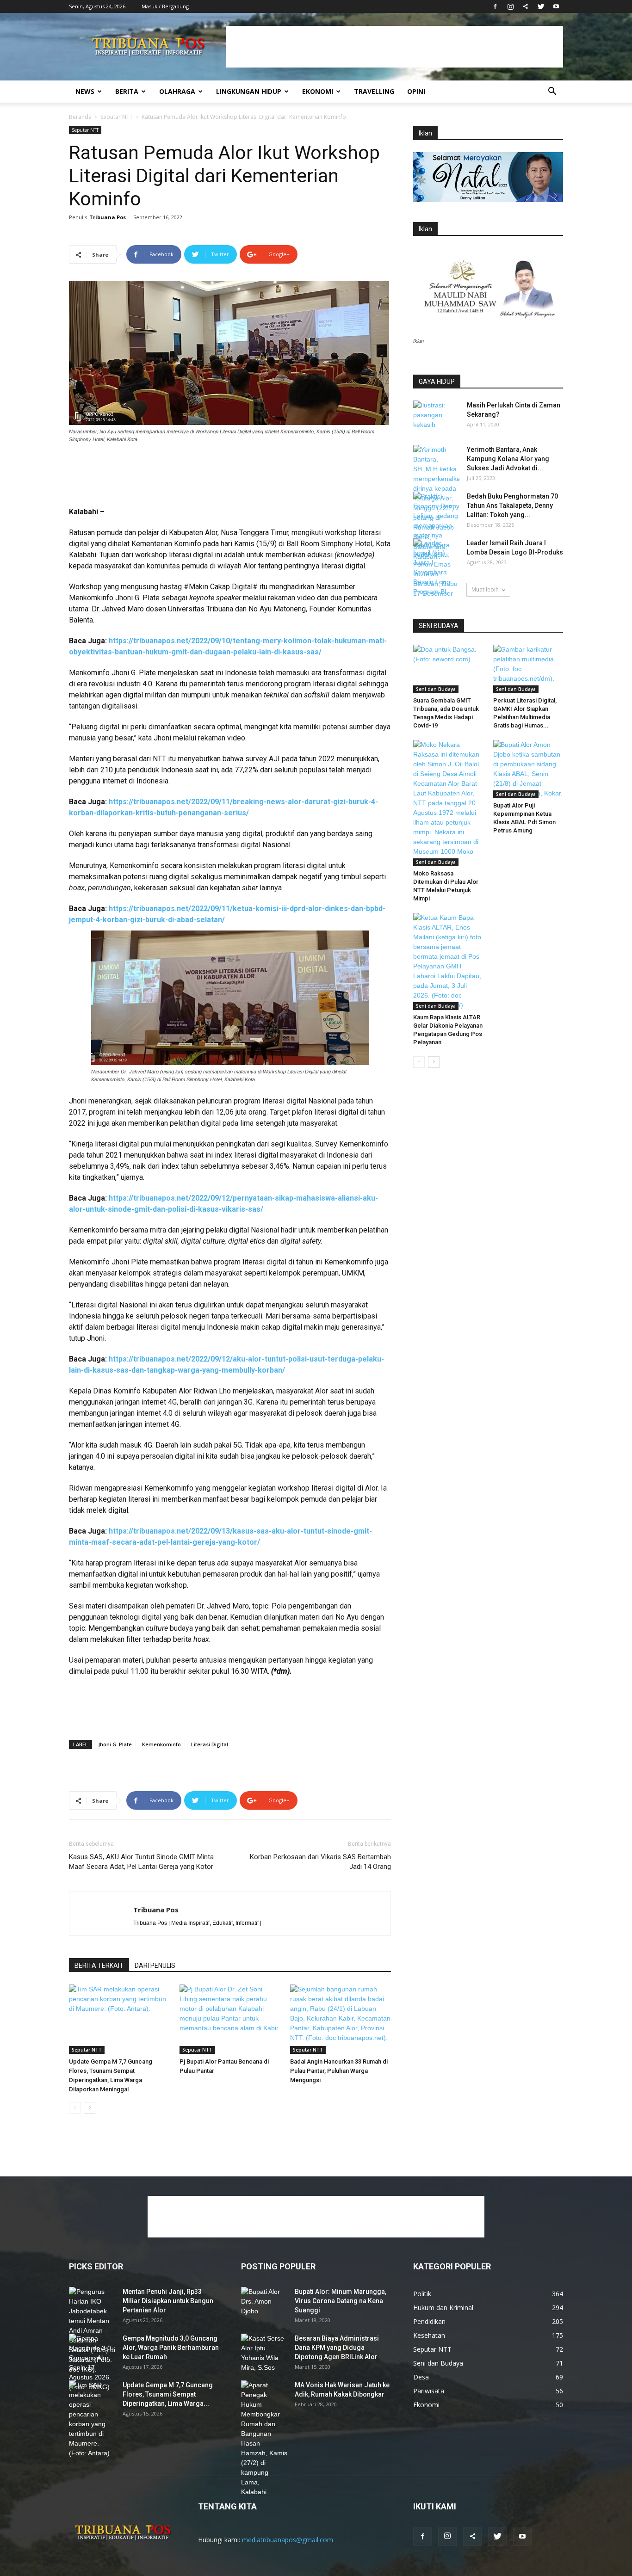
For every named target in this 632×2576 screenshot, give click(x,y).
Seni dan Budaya (436, 689)
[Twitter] (541, 6)
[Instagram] (510, 6)
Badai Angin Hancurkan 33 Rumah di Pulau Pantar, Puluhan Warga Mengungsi (339, 2071)
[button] (552, 92)
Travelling (374, 91)
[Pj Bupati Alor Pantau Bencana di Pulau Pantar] (230, 2019)
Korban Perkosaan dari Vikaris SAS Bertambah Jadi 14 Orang (320, 1862)
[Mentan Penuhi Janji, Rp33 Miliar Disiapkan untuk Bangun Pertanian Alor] (92, 2331)
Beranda (80, 117)
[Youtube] (556, 6)
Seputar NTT (117, 117)
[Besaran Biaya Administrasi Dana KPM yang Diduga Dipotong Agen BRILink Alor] (264, 2353)
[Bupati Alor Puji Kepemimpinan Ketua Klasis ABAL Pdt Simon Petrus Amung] (528, 769)
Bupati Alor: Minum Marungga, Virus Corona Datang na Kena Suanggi (341, 2301)
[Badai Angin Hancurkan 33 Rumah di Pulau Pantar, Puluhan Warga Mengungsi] (341, 2019)
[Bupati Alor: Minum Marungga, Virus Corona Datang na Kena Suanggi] (264, 2303)
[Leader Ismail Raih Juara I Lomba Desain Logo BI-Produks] (436, 572)
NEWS (85, 91)
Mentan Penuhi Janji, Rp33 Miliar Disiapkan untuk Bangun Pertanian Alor (168, 2301)
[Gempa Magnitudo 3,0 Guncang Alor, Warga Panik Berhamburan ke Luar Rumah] (92, 2363)
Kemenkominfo (161, 1744)
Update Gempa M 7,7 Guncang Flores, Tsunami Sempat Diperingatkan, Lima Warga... (168, 2394)
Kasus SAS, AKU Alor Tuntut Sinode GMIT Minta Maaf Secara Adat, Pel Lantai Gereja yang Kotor (141, 1862)
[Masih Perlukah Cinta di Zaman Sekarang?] (436, 417)
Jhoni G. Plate (115, 1744)
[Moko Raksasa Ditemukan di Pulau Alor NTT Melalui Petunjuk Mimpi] (448, 803)
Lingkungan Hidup (249, 91)
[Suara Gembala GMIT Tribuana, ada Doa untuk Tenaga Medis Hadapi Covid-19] (448, 669)
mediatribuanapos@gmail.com (288, 2540)
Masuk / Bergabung (165, 6)
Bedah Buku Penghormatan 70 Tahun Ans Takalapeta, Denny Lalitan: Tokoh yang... (512, 505)
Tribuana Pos (108, 217)
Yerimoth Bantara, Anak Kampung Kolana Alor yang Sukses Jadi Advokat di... (508, 459)
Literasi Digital (210, 1744)
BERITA (127, 91)
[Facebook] (495, 6)
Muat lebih (485, 589)
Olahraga (177, 91)
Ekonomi (318, 91)
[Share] (526, 6)
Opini (416, 91)
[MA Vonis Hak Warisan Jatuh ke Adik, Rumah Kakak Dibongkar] (264, 2439)
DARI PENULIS (155, 1966)
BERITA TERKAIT (99, 1966)
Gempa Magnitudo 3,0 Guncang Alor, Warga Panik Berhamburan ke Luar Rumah (171, 2348)
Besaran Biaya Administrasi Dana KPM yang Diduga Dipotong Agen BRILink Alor (337, 2348)
